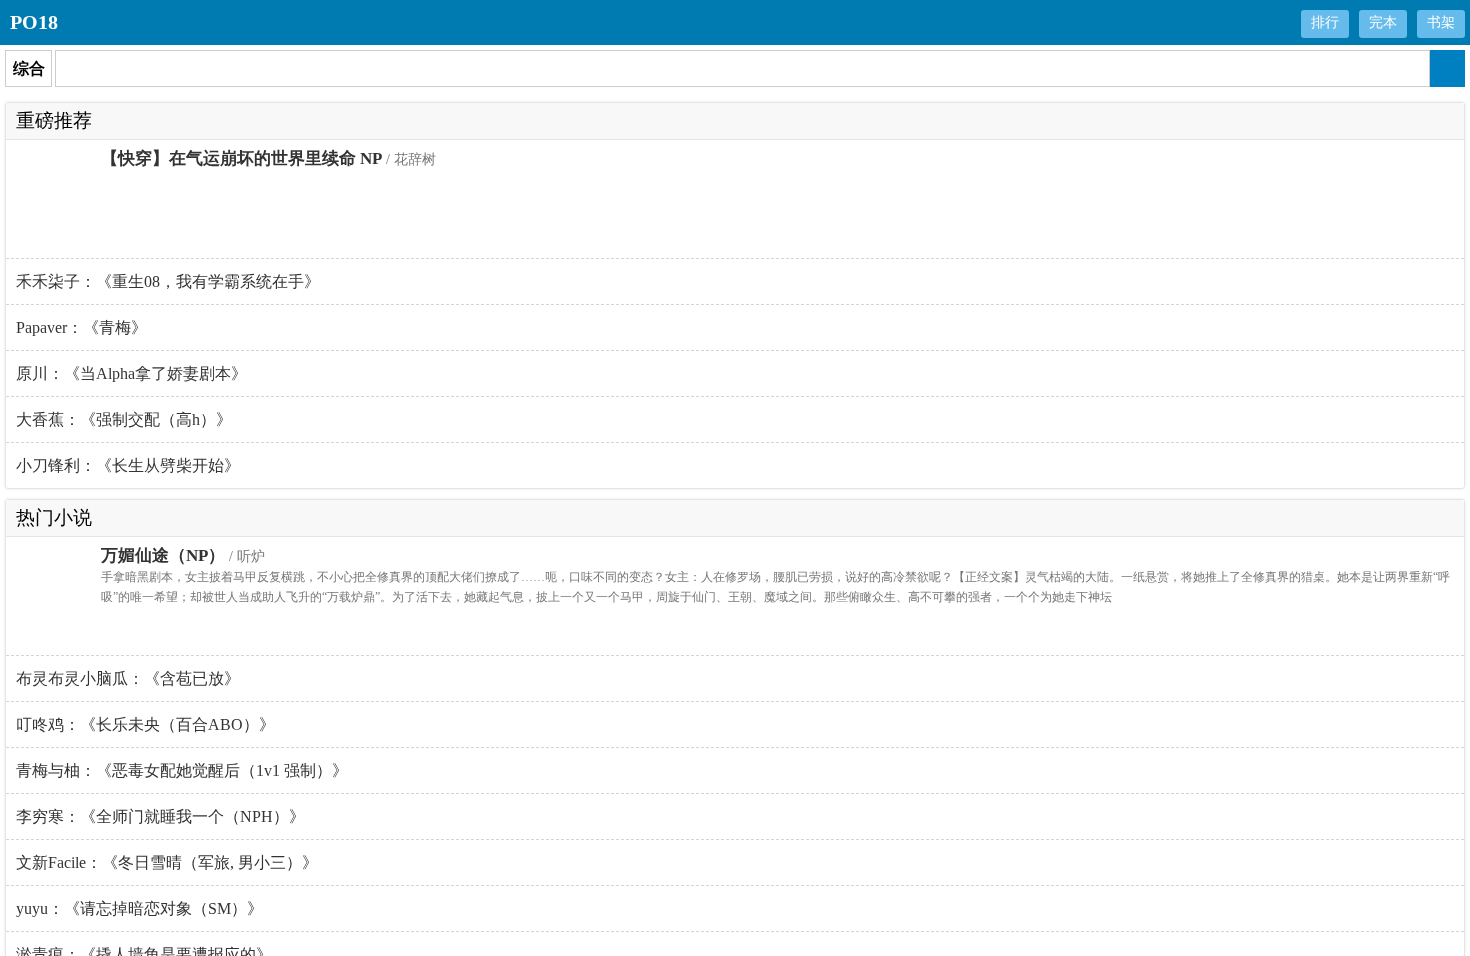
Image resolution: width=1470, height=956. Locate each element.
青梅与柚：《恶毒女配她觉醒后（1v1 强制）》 (182, 770)
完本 (1383, 22)
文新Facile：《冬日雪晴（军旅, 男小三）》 (167, 862)
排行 (1325, 22)
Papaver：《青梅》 (81, 327)
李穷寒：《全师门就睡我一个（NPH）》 (160, 816)
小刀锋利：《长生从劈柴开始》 (128, 465)
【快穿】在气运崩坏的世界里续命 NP (241, 158)
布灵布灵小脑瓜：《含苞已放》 (128, 678)
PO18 (34, 22)
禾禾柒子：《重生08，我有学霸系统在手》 (168, 281)
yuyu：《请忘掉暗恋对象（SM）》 (139, 908)
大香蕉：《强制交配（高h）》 (124, 419)
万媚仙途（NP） (163, 555)
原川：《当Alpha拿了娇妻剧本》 (131, 373)
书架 (1441, 22)
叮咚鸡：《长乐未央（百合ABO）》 (145, 724)
